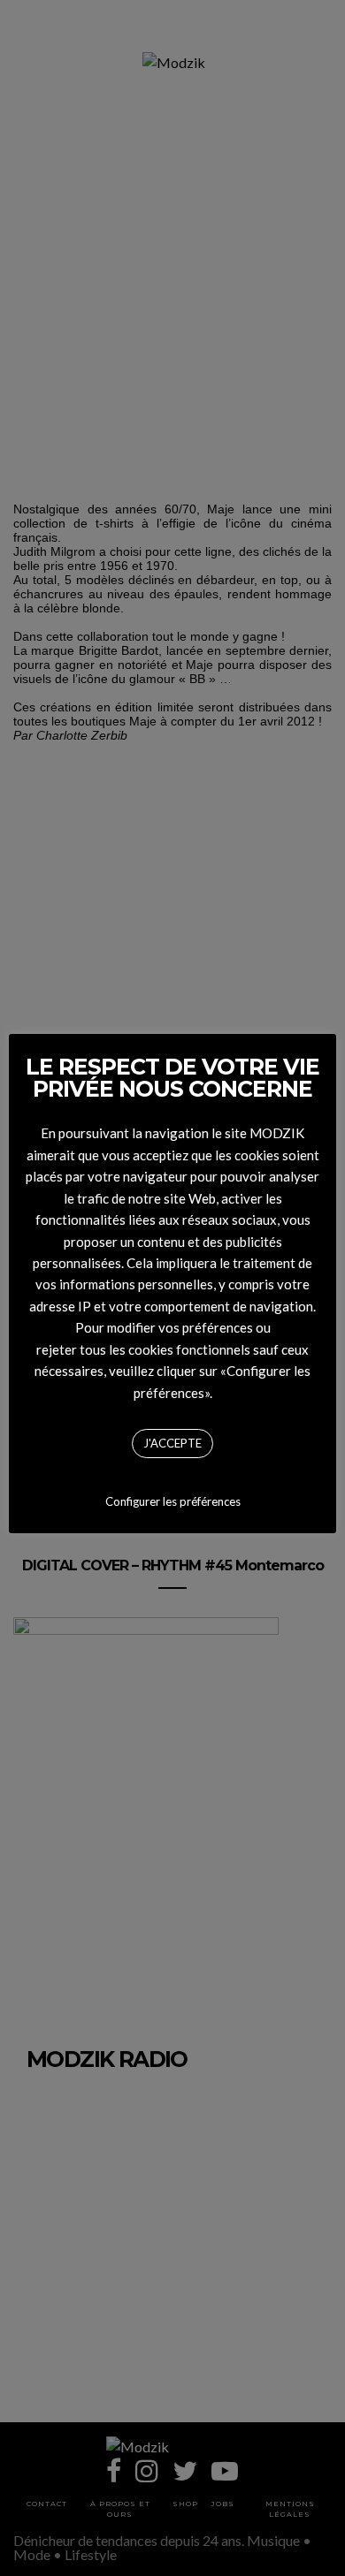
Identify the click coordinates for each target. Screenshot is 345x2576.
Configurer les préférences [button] (173, 1501)
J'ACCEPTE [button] (172, 1443)
